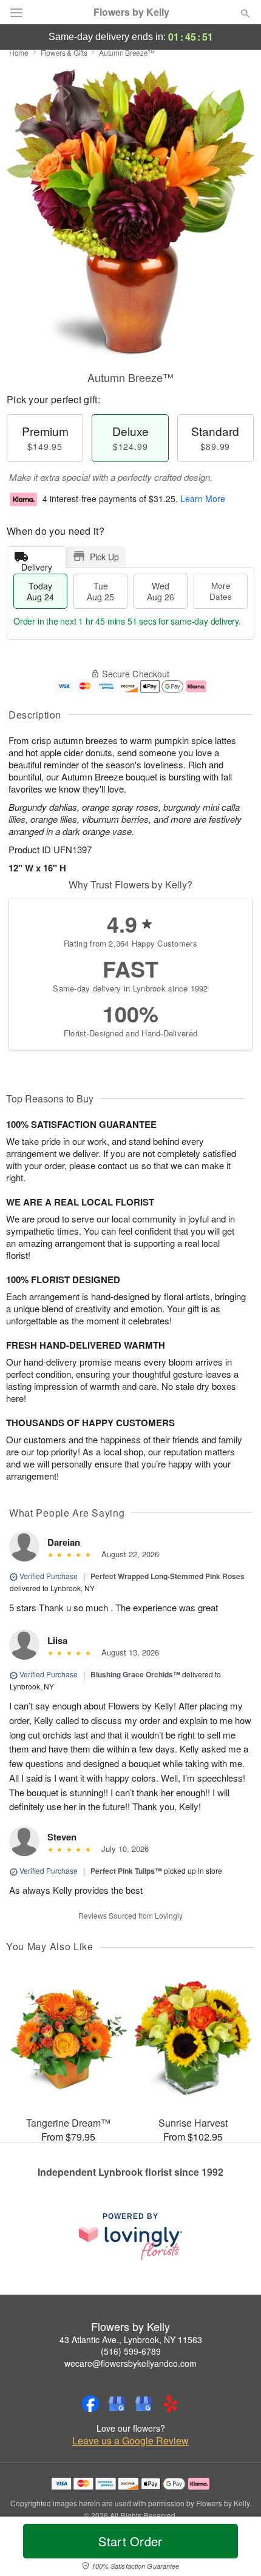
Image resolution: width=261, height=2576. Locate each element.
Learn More (203, 498)
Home (19, 52)
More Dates (221, 591)
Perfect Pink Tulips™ (126, 1871)
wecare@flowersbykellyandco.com (130, 2363)
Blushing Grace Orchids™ (135, 1674)
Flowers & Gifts (64, 52)
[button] (235, 2549)
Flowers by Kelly (131, 12)
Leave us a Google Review (130, 2441)
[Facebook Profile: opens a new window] (90, 2404)
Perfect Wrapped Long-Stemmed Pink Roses (168, 1576)
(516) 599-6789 (131, 2351)
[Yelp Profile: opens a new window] (171, 2404)
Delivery (37, 564)
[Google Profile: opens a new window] (117, 2404)
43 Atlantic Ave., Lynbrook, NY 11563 (131, 2340)
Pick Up (104, 557)
